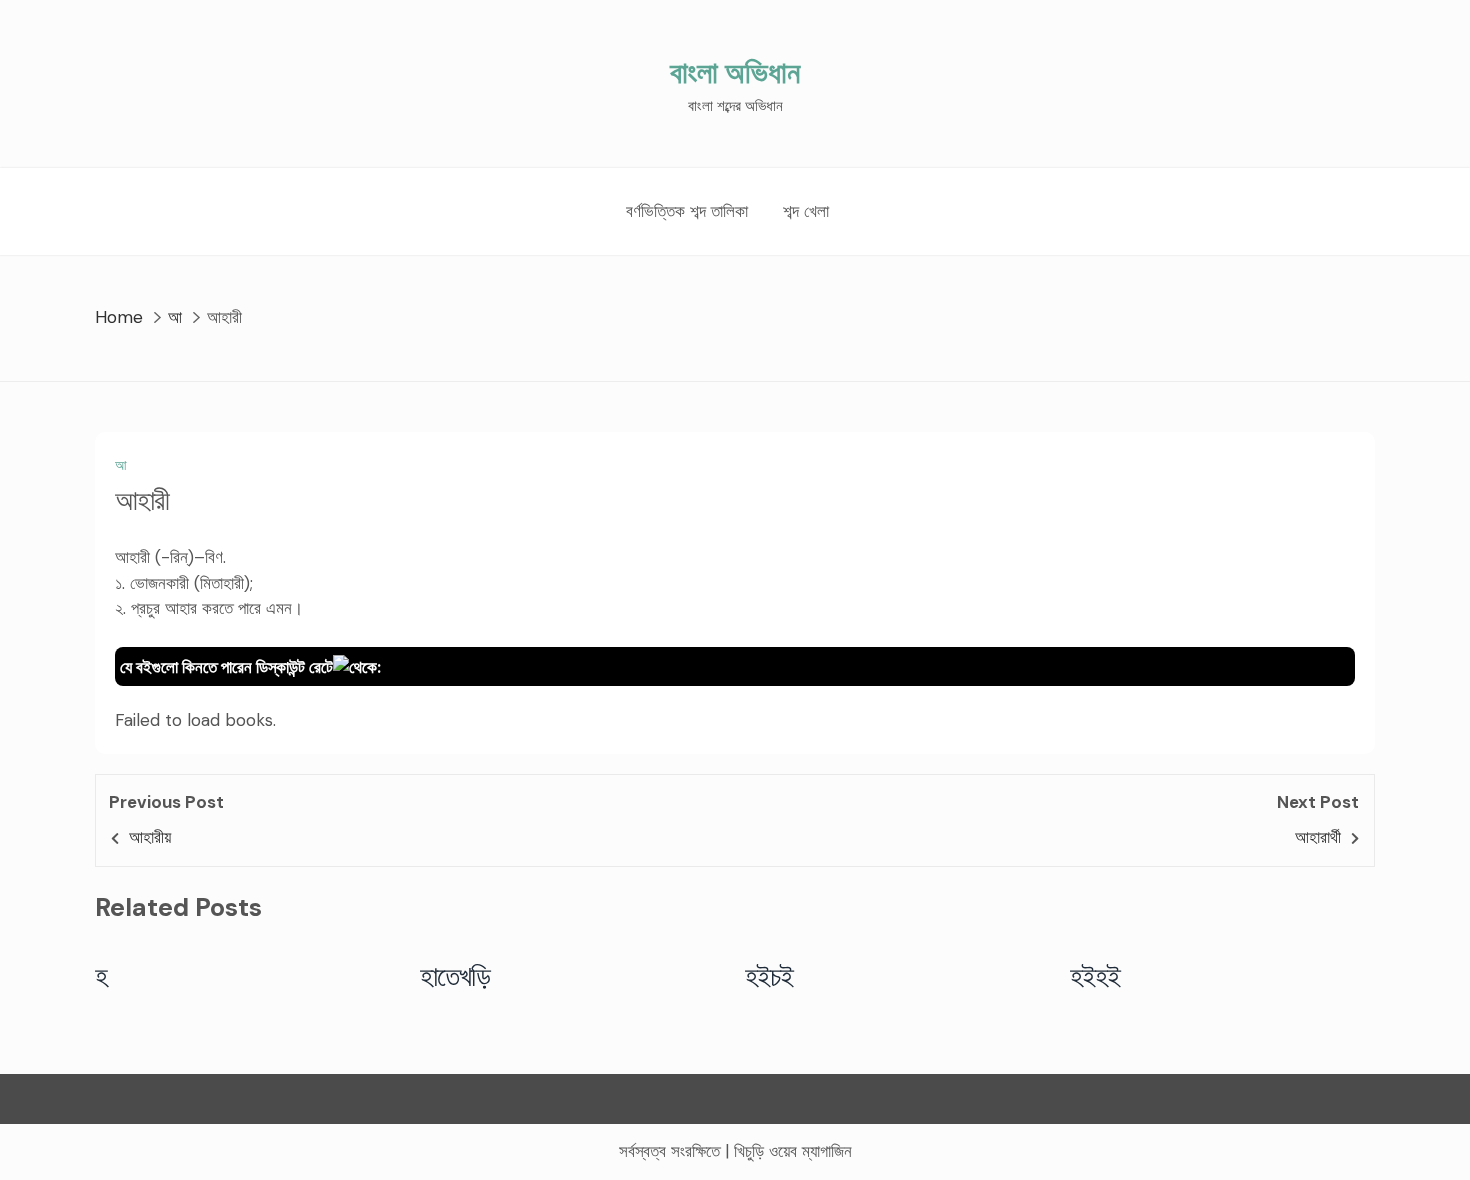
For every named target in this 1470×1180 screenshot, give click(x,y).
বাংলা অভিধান (735, 72)
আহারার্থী (1318, 837)
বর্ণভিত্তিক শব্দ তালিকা (687, 211)
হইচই (769, 976)
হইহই (1095, 976)
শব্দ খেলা (806, 211)
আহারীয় (150, 837)
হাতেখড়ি (455, 976)
